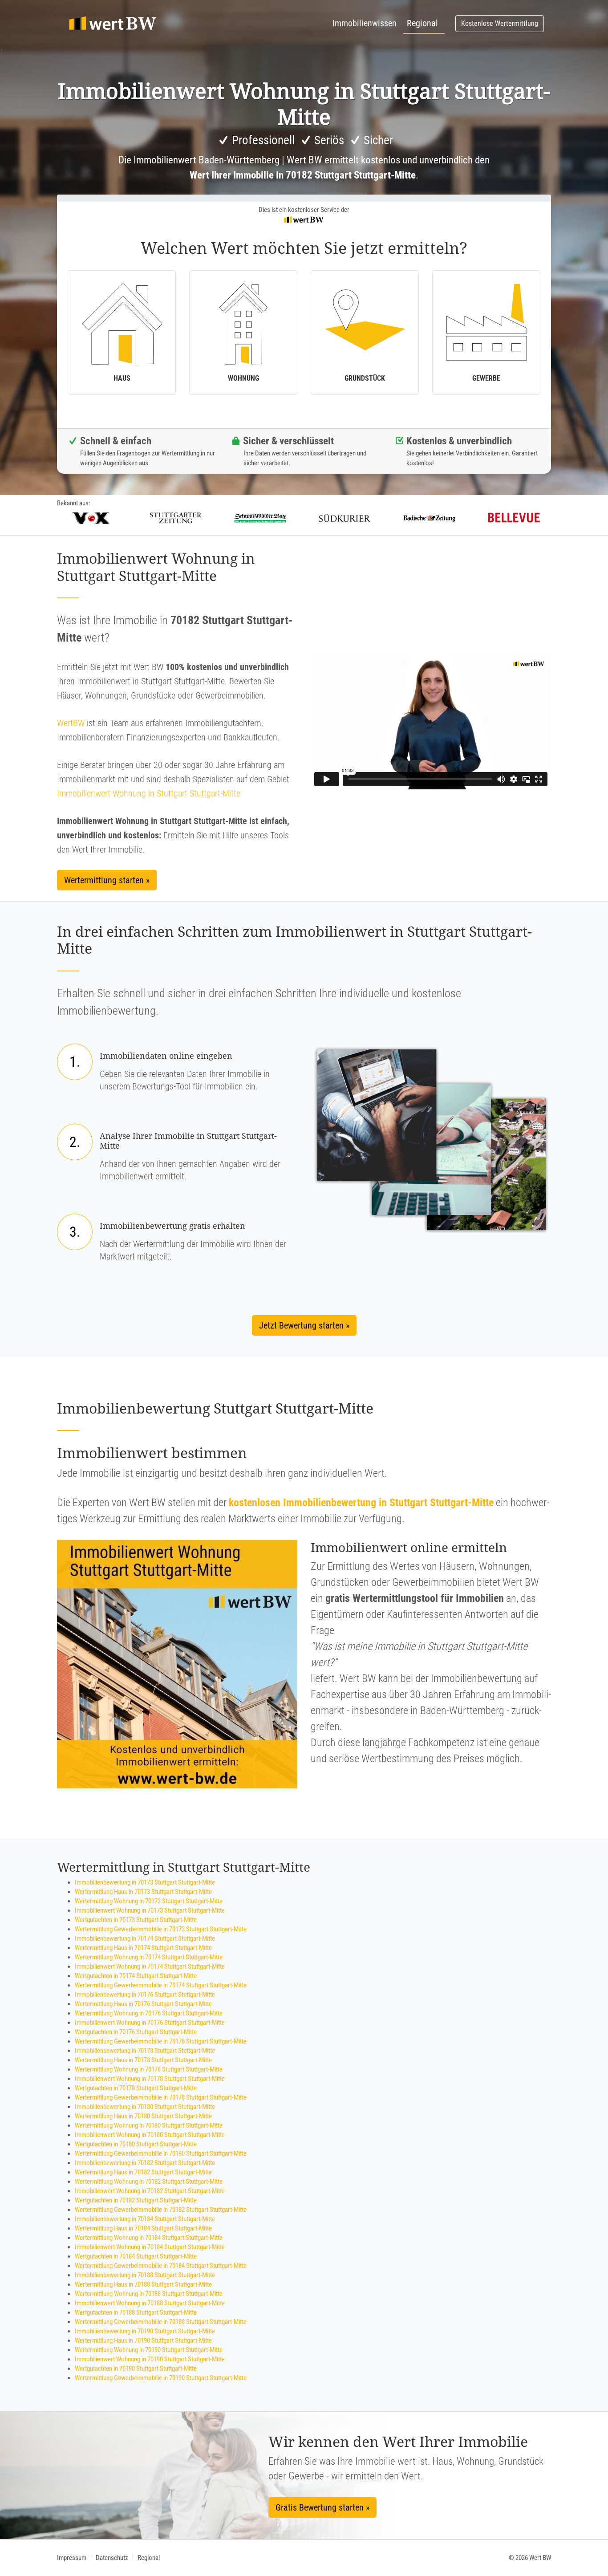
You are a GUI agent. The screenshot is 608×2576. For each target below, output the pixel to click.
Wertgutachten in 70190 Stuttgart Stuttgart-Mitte (136, 2369)
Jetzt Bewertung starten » (304, 1325)
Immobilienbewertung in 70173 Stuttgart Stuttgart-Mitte (145, 1882)
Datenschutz (112, 2558)
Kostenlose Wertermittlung (500, 23)
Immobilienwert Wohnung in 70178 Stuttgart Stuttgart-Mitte (150, 2079)
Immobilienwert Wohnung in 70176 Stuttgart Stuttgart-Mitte (150, 2023)
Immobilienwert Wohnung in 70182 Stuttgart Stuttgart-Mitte (150, 2191)
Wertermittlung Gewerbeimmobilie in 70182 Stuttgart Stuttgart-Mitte (161, 2210)
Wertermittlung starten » (107, 880)
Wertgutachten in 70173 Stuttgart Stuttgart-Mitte (136, 1920)
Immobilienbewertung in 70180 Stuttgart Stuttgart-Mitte (145, 2107)
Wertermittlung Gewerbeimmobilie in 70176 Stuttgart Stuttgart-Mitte (161, 2041)
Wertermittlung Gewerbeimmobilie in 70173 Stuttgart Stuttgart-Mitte (161, 1929)
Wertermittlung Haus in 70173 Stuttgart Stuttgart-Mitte (143, 1892)
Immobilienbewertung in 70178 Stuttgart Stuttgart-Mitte (145, 2051)
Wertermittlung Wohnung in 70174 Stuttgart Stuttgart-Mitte (149, 1957)
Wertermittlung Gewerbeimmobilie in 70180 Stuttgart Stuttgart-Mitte (161, 2153)
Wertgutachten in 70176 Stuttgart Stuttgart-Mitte (136, 2032)
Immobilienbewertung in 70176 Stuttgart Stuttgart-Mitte (145, 1995)
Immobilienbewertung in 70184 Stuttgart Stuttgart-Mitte (145, 2219)
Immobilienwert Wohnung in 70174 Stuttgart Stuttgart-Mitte (150, 1967)
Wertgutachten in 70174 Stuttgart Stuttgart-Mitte (136, 1976)
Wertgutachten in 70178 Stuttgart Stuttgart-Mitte (136, 2088)
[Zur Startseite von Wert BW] (113, 24)
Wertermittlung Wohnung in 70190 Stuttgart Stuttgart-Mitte (149, 2350)
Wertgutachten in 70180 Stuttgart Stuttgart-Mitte (136, 2144)
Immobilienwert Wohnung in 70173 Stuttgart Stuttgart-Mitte (150, 1910)
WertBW (71, 723)
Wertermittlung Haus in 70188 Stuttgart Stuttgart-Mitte (143, 2284)
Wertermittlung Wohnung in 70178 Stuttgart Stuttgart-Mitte (149, 2069)
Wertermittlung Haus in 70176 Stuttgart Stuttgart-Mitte (143, 2004)
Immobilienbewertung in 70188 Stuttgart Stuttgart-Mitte (145, 2275)
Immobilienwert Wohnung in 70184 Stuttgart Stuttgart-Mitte (150, 2247)
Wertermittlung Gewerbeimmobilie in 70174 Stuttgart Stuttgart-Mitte (161, 1985)
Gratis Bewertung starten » (322, 2507)
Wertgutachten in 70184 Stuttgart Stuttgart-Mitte (136, 2256)
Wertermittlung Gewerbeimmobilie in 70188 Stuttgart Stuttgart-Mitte (161, 2322)
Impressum (72, 2558)
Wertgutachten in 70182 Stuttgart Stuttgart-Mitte (136, 2200)
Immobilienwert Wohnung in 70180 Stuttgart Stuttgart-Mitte (150, 2135)
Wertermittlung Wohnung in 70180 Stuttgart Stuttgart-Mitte (149, 2125)
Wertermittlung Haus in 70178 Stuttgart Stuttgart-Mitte (143, 2060)
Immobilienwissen (365, 23)
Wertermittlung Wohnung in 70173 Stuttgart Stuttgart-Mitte (149, 1901)
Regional (422, 23)
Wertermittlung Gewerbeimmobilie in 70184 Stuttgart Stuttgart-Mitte (161, 2266)
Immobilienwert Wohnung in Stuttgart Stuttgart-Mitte (149, 793)
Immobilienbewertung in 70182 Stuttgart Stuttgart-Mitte (145, 2163)
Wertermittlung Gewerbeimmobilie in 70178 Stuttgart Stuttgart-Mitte (161, 2097)
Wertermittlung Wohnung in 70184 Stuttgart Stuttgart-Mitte (149, 2238)
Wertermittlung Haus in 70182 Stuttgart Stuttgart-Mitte (143, 2172)
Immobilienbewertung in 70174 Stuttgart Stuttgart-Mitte (145, 1938)
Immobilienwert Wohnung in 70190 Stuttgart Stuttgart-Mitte (150, 2359)
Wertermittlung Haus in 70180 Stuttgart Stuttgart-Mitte (143, 2116)
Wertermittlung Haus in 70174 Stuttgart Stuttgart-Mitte (143, 1948)
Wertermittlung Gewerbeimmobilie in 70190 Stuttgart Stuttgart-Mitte (161, 2378)
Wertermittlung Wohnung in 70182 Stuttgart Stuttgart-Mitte (149, 2182)
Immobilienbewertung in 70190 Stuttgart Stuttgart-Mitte (145, 2331)
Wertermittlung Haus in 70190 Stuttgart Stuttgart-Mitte (143, 2340)
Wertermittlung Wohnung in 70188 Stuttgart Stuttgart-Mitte (149, 2294)
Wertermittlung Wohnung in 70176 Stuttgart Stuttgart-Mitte (149, 2013)
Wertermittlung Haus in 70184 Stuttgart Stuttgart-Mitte (143, 2228)
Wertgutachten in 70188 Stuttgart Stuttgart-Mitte (136, 2312)
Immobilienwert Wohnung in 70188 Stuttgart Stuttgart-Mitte (150, 2303)
